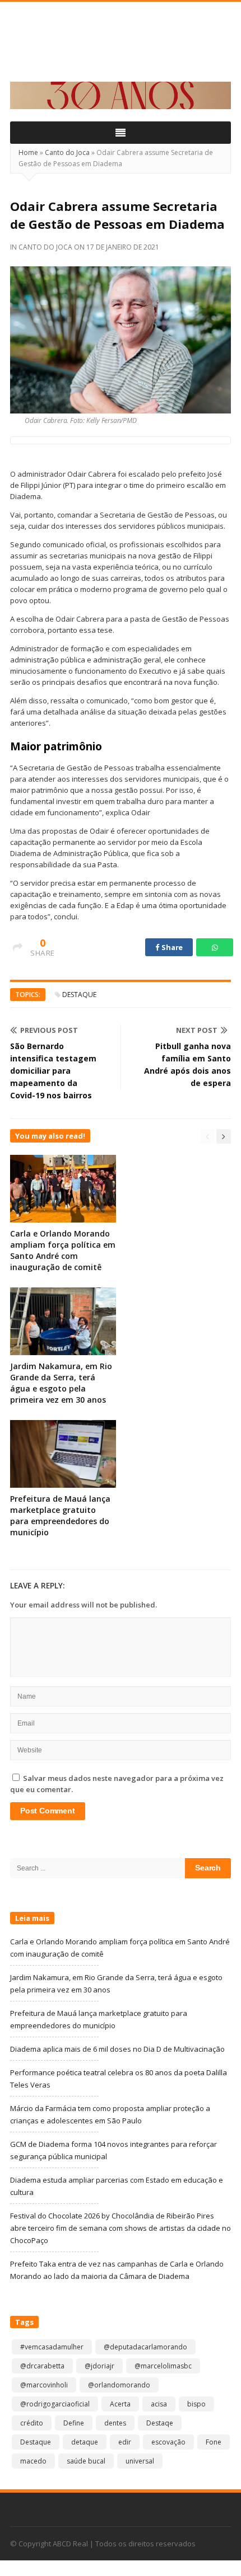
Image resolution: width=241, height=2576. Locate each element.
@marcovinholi (44, 2385)
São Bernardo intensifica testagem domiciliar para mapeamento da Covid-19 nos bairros (53, 1071)
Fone (214, 2442)
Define (74, 2423)
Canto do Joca (67, 152)
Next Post (197, 1030)
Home (28, 152)
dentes (115, 2423)
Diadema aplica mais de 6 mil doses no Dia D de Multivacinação (117, 2049)
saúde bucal (86, 2461)
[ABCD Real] (121, 48)
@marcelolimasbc (163, 2366)
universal (140, 2461)
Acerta (120, 2404)
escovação (168, 2442)
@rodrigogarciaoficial (55, 2404)
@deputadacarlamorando (145, 2347)
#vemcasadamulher (52, 2347)
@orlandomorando (119, 2385)
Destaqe (160, 2423)
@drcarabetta (42, 2366)
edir (125, 2442)
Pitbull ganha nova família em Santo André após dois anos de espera (187, 1064)
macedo (33, 2461)
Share (172, 947)
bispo (196, 2404)
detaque (85, 2442)
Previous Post (49, 1030)
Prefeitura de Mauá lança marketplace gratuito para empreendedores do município (60, 1515)
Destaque (79, 995)
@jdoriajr (99, 2366)
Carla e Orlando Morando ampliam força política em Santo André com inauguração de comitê (63, 1250)
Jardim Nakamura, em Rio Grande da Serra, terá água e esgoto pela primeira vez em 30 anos (61, 1383)
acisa (159, 2404)
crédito (32, 2423)
